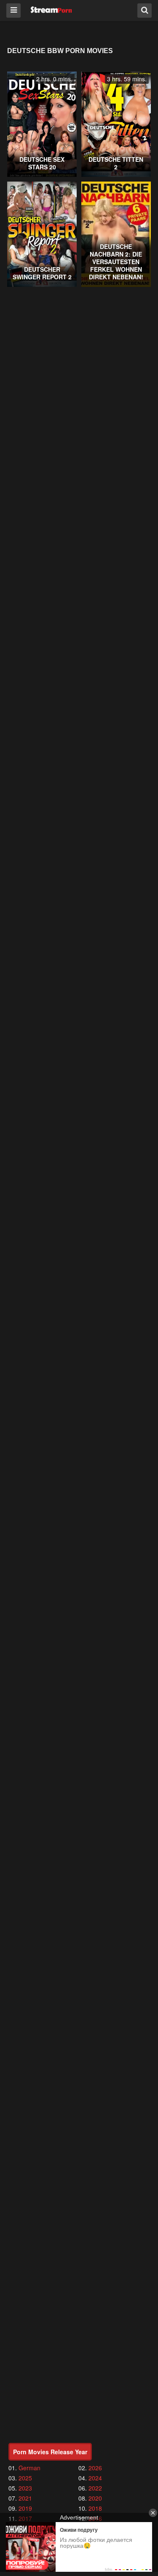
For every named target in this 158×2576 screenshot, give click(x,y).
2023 (25, 2488)
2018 (95, 2508)
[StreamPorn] (51, 10)
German (29, 2468)
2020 (95, 2498)
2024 (95, 2478)
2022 (95, 2488)
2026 (95, 2468)
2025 (25, 2478)
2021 (25, 2498)
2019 (25, 2508)
